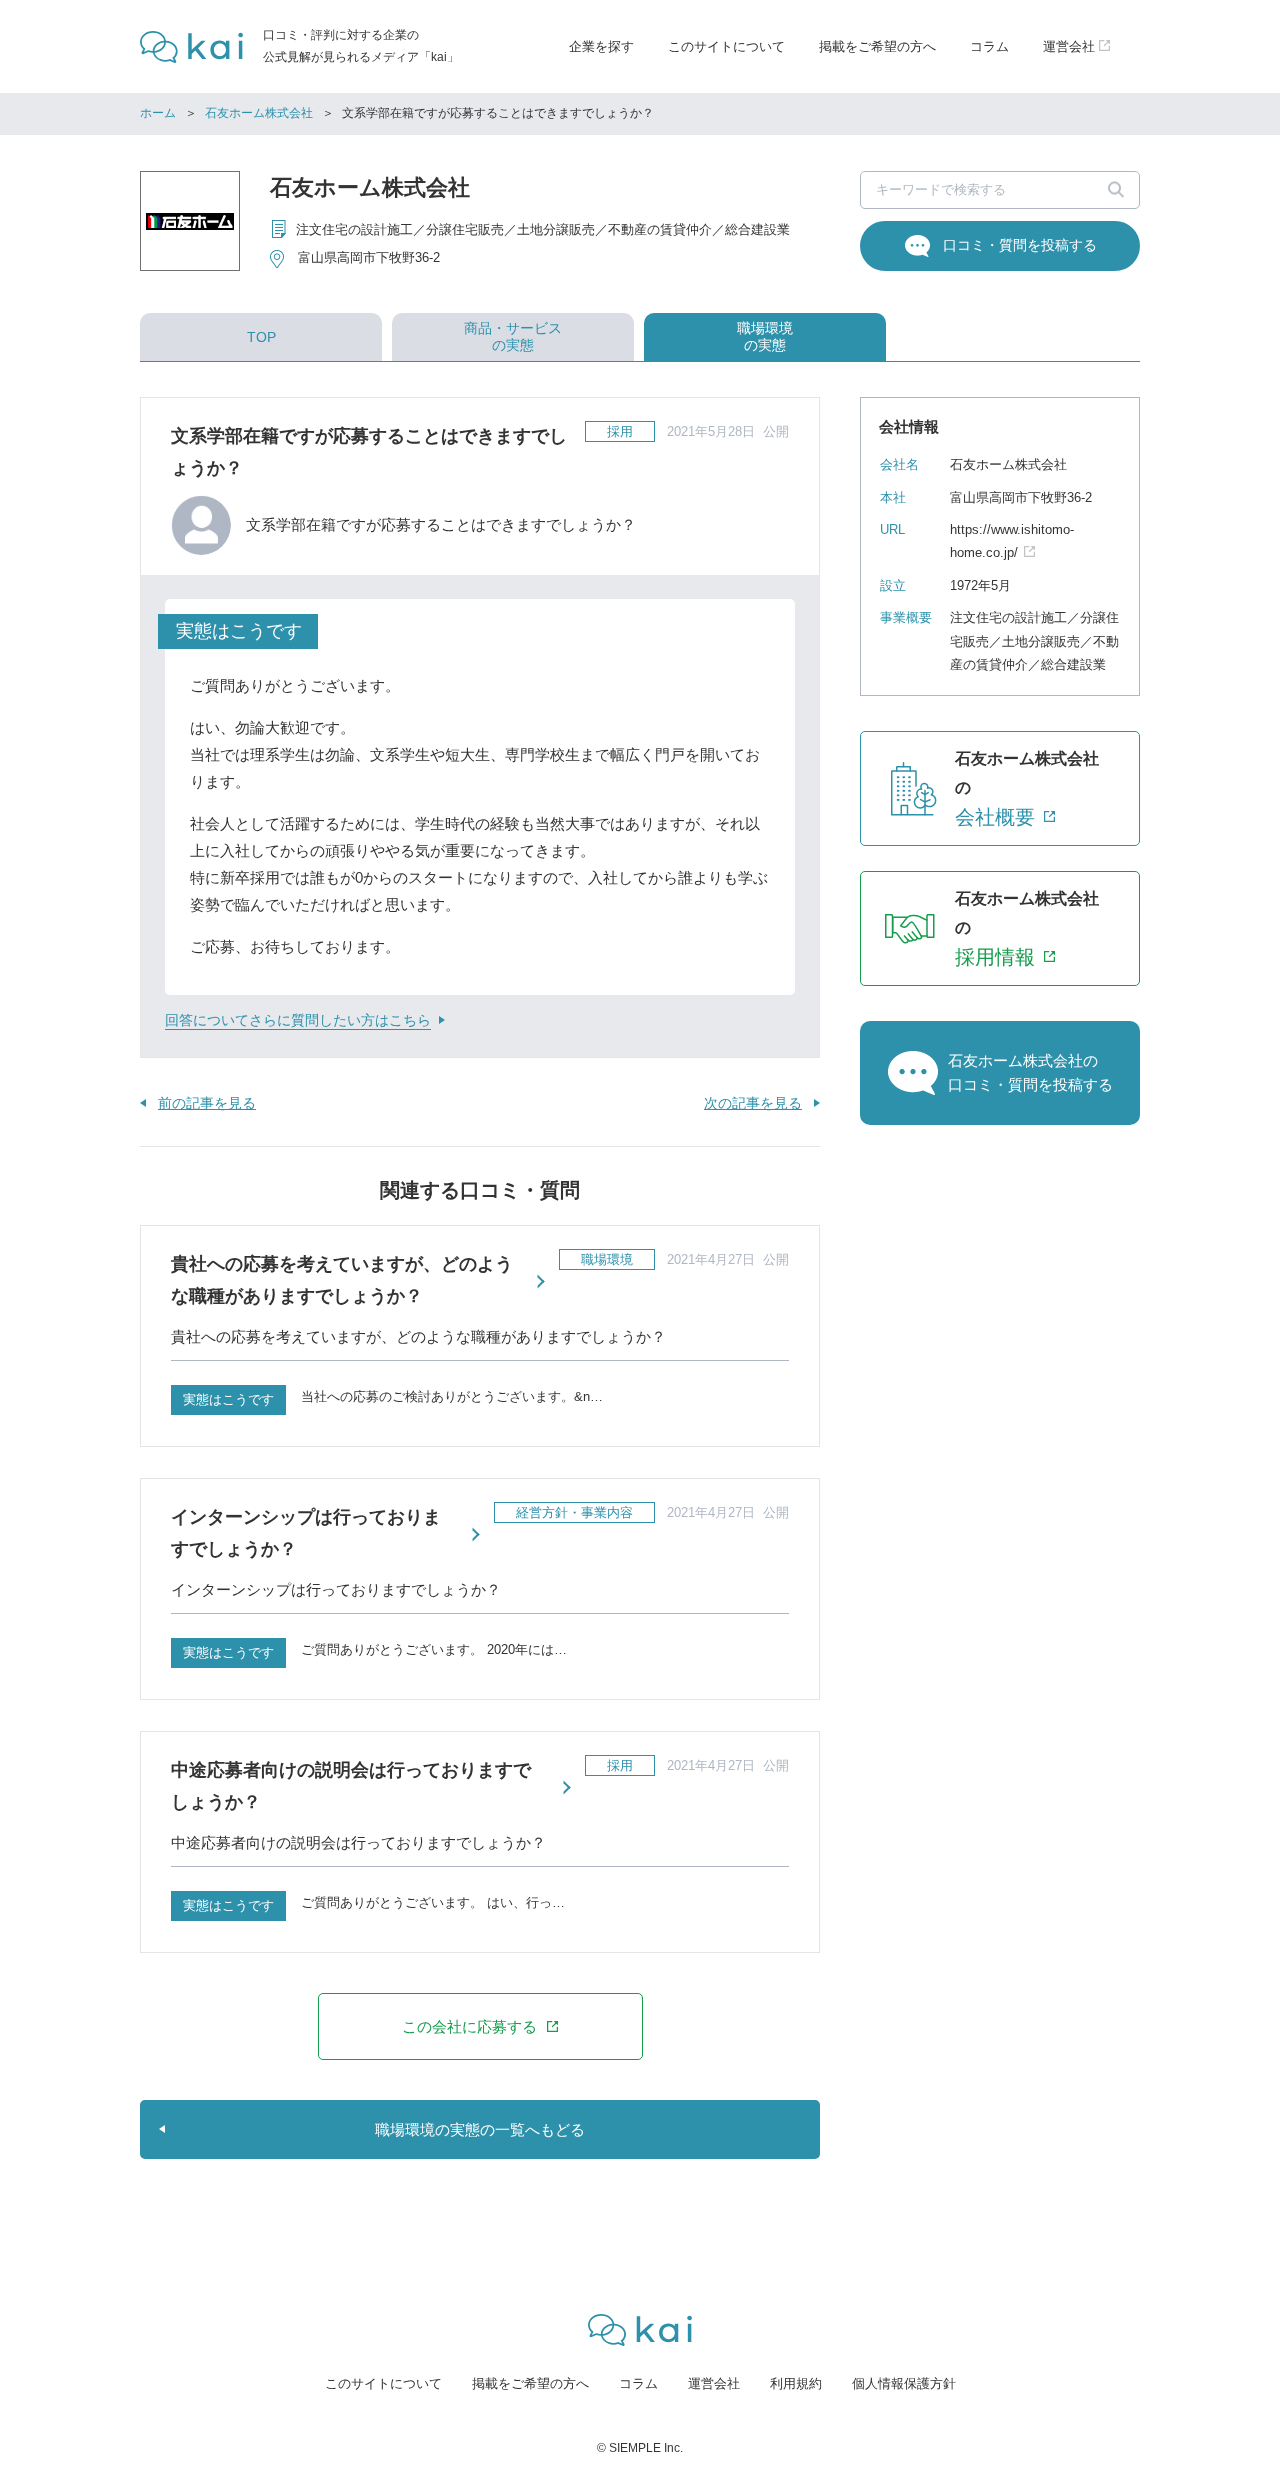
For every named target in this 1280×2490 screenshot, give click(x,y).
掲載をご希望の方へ (877, 46)
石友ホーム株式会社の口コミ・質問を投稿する (1030, 1072)
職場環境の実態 (765, 336)
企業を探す (601, 46)
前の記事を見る (207, 1103)
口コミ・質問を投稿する (1020, 245)
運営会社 (714, 2383)
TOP (261, 337)
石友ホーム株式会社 (259, 113)
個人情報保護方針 (904, 2383)
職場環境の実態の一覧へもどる (480, 2129)
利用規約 (796, 2383)
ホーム (158, 113)
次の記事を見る (753, 1103)
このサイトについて (726, 46)
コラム (989, 46)
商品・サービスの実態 (513, 336)
